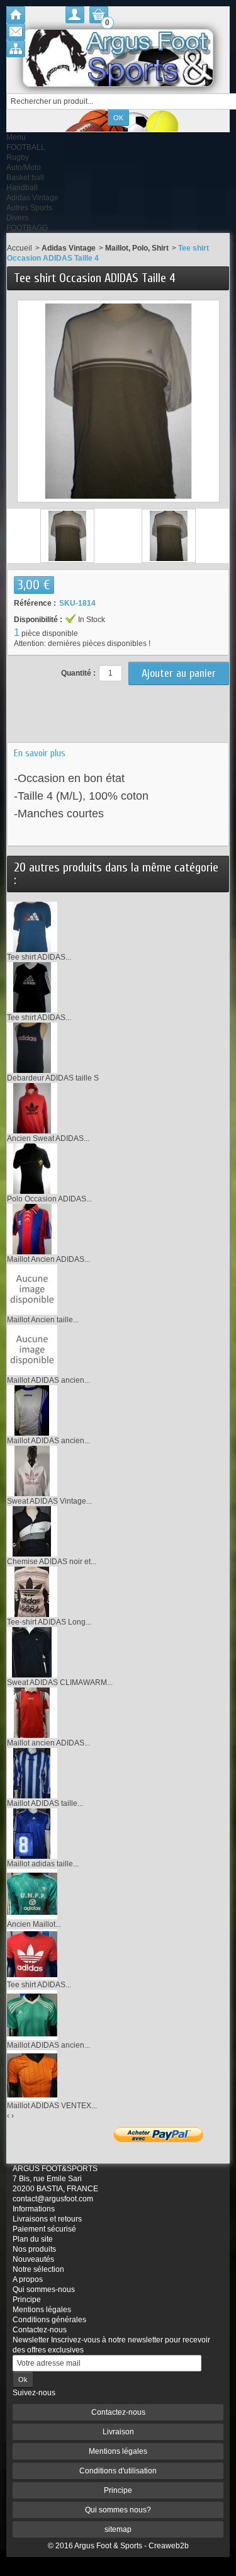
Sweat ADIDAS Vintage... (49, 1501)
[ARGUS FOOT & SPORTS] (118, 58)
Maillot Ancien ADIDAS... (48, 1259)
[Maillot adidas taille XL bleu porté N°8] (32, 1833)
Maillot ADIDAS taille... (45, 1803)
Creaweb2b (169, 2546)
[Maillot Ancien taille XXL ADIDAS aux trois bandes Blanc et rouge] (32, 1289)
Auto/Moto (24, 167)
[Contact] (16, 32)
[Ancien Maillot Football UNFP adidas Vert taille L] (32, 1893)
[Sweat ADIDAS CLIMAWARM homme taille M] (32, 1652)
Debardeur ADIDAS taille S (53, 1078)
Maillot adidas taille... (43, 1864)
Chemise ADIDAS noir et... (52, 1562)
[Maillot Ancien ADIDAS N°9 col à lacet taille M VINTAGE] (32, 1228)
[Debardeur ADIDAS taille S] (32, 1047)
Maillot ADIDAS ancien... (48, 1380)
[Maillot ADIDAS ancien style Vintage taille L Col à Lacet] (32, 1410)
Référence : (35, 603)
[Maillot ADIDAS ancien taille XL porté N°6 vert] (32, 2014)
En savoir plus (40, 753)
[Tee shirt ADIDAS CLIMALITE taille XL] (32, 987)
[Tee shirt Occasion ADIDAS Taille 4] (67, 536)
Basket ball (25, 178)
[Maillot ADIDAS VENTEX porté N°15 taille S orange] (32, 2075)
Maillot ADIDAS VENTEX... (52, 2106)
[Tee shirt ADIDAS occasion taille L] (32, 926)
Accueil (20, 248)
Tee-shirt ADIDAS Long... (49, 1622)
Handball (22, 188)
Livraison (118, 2432)
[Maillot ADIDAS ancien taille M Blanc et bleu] (32, 1349)
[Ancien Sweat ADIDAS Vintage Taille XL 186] (32, 1108)
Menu (16, 137)
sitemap (118, 2529)
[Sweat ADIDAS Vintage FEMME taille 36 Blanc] (32, 1470)
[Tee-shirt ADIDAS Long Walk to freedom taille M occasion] (32, 1591)
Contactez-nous (40, 2330)
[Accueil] (16, 15)
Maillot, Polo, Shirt (137, 248)
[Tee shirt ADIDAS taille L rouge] (32, 1954)
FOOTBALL (26, 147)
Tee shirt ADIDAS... (39, 957)
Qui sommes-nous (44, 2289)
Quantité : (78, 673)
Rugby (18, 157)
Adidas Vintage (32, 198)
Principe (27, 2300)
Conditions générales (49, 2320)
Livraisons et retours (47, 2219)
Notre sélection (38, 2269)
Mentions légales (42, 2310)
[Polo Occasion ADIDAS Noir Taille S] (32, 1168)
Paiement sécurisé (44, 2229)
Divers (17, 218)
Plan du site (33, 2239)
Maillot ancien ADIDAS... (48, 1743)
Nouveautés (33, 2259)
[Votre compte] (75, 15)
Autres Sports (29, 208)
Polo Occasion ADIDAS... (49, 1199)
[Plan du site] (16, 49)
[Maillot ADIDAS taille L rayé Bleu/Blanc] (32, 1773)
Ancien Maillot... (34, 1924)
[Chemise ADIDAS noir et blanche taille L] (32, 1531)
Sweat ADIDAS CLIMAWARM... (60, 1682)
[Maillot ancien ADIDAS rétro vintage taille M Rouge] (32, 1712)
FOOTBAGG (27, 228)
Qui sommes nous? (118, 2510)
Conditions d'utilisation (118, 2471)
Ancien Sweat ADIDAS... (48, 1138)
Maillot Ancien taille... (43, 1320)
